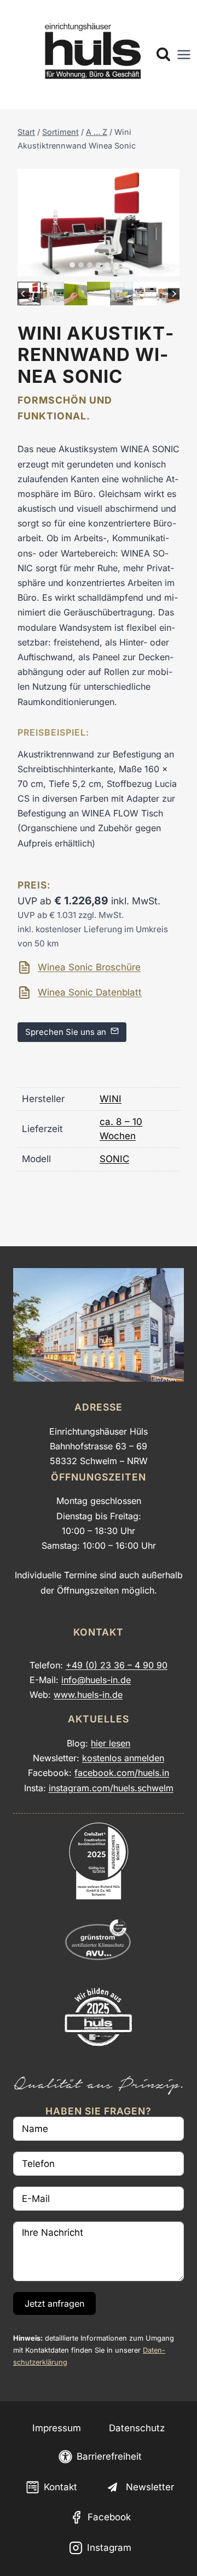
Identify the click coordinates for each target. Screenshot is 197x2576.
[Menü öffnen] (184, 55)
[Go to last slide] (23, 294)
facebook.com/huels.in (122, 1773)
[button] (29, 293)
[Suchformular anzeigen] (163, 55)
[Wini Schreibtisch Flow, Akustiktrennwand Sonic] (99, 223)
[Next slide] (174, 294)
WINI (111, 1099)
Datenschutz (137, 2428)
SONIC (114, 1159)
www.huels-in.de (88, 1695)
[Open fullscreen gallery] (169, 265)
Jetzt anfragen (54, 2303)
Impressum (57, 2428)
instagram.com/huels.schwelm (111, 1788)
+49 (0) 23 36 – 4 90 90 (117, 1665)
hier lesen (111, 1743)
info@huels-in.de (96, 1680)
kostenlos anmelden (123, 1758)
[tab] (72, 265)
